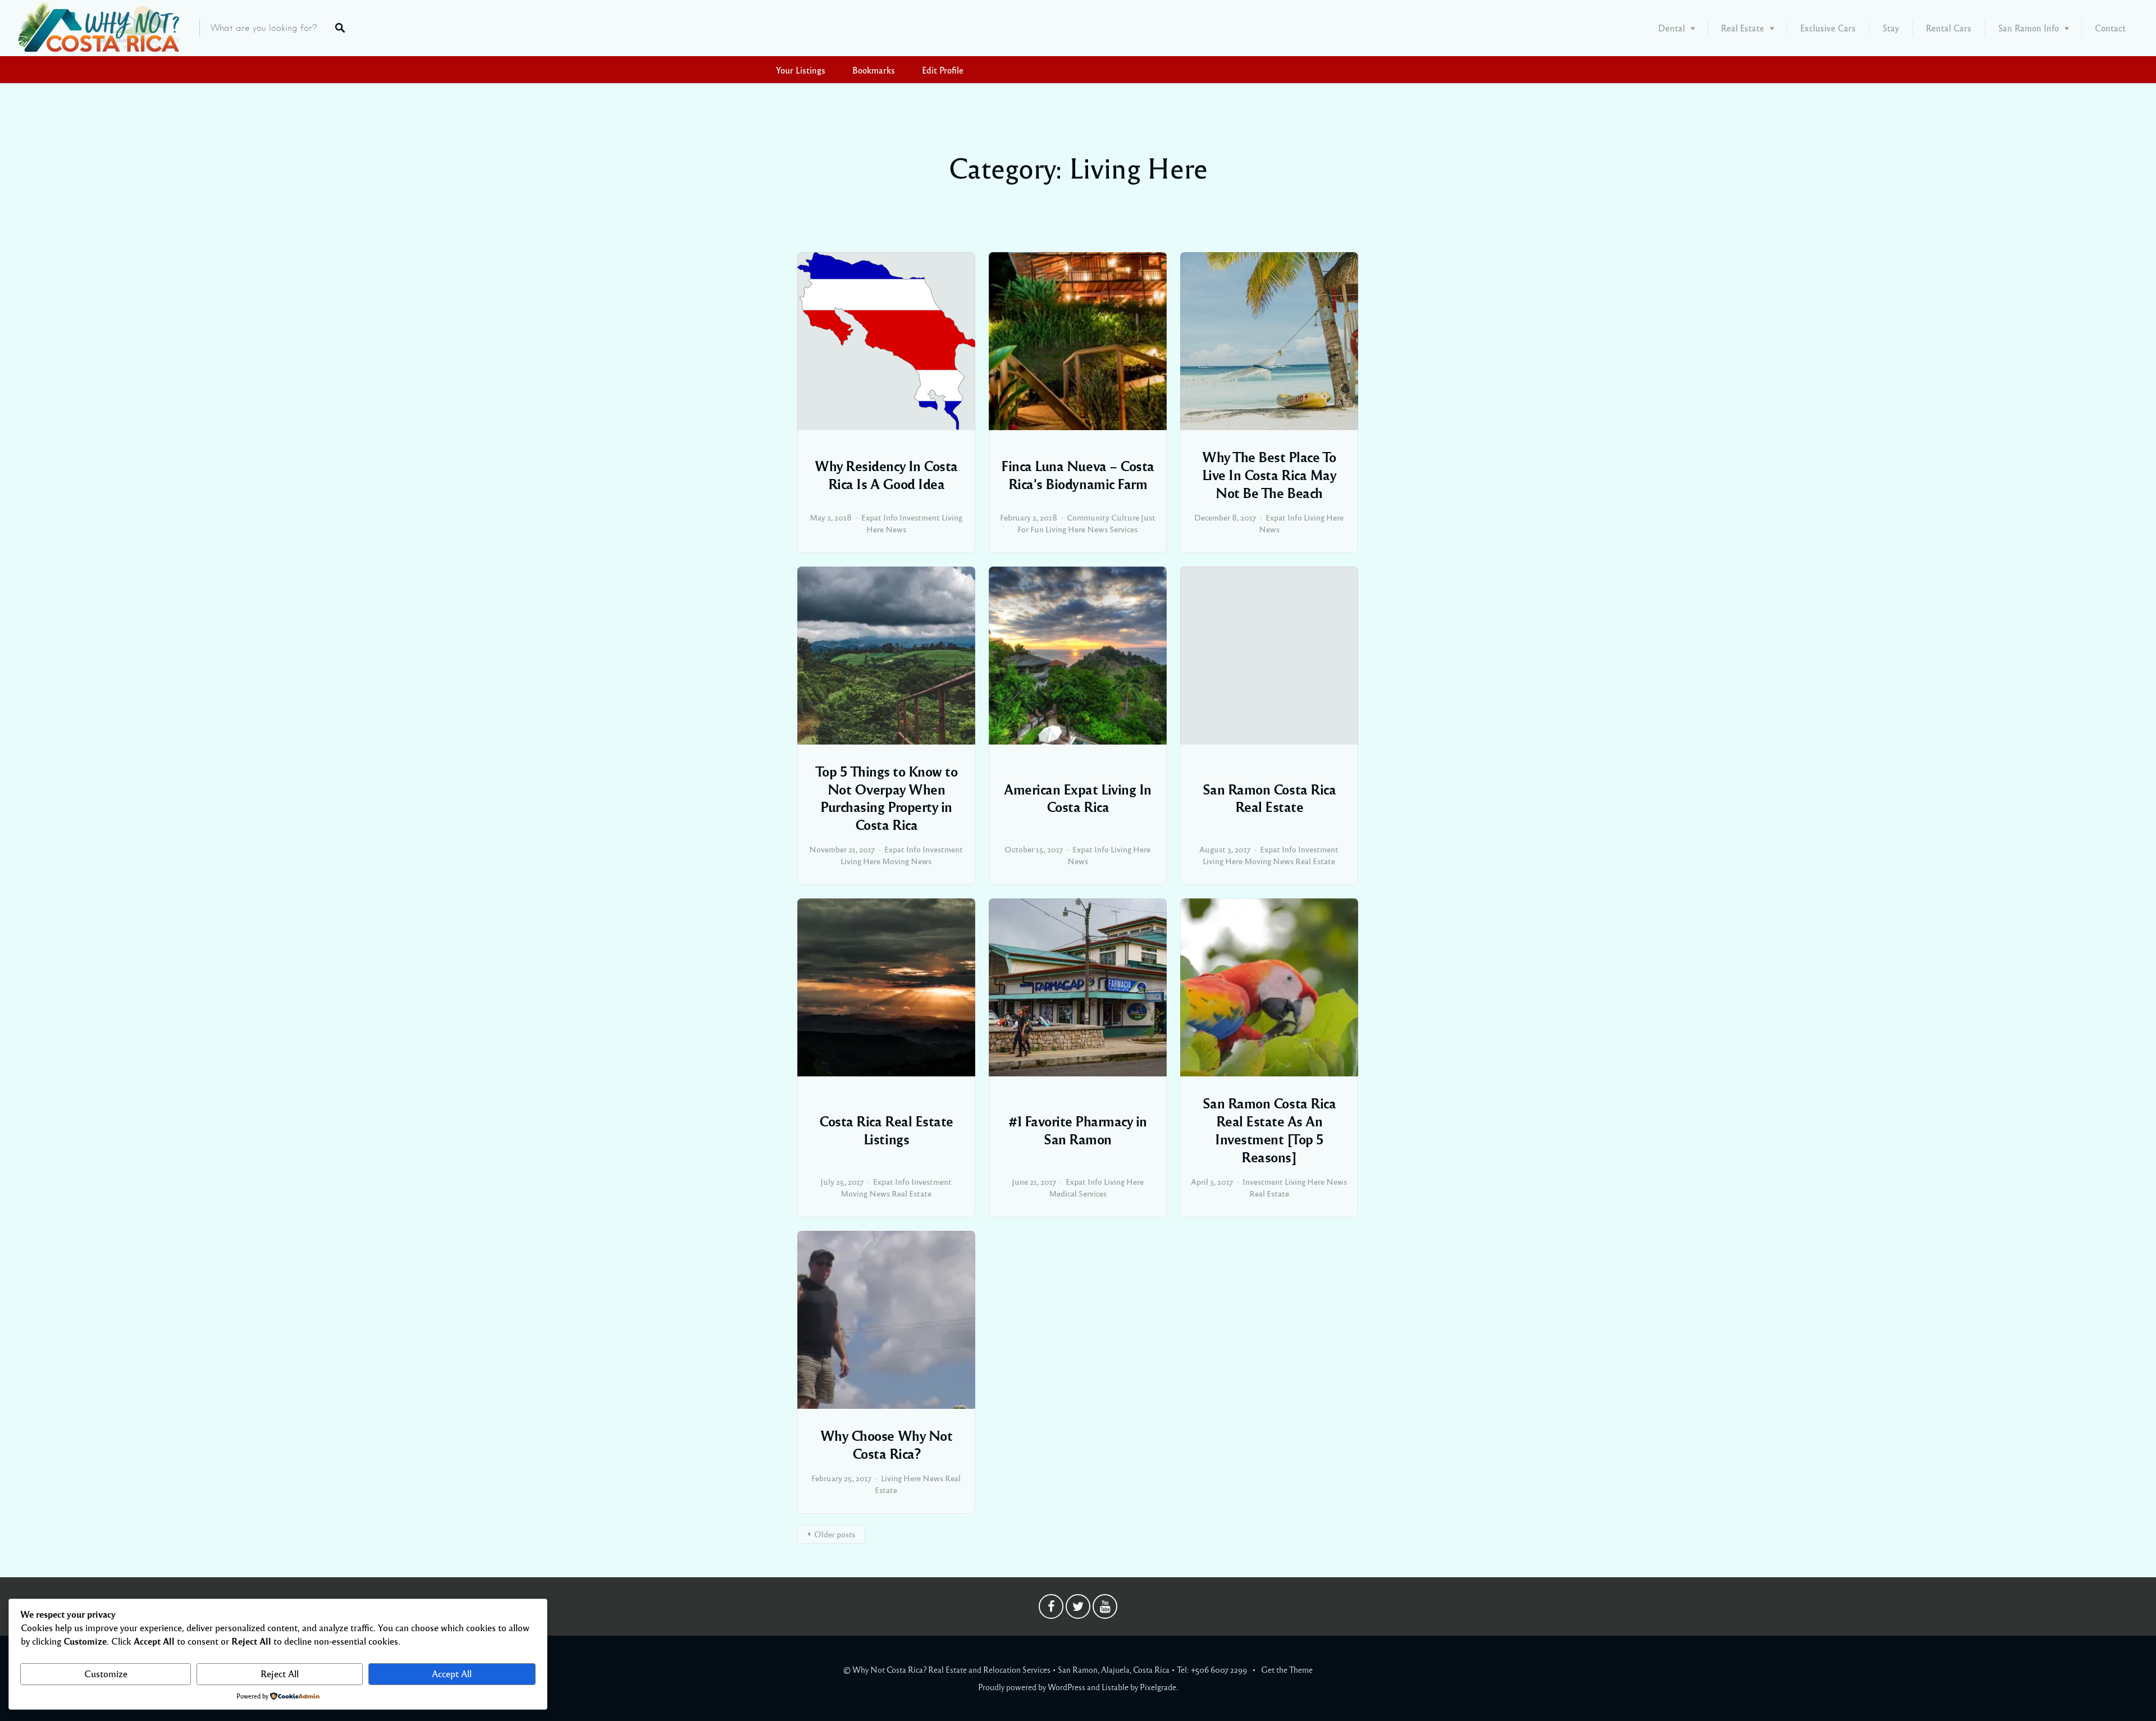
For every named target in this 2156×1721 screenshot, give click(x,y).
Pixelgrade (1158, 1687)
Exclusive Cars (1828, 28)
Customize (106, 1674)
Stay (1891, 28)
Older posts (835, 1534)
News (896, 529)
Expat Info (880, 517)
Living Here (1065, 529)
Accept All (452, 1674)
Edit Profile (943, 70)
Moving (896, 861)
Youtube (1105, 1609)
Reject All (280, 1674)
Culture (1125, 517)
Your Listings (801, 70)
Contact (2110, 28)
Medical (1063, 1193)
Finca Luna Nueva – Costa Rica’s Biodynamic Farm (1077, 474)
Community (1088, 517)
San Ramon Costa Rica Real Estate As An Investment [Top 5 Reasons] (1269, 1130)
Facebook (1051, 1609)
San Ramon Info (2029, 28)
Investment (920, 517)
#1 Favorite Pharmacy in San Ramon (1078, 1130)
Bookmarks (874, 70)
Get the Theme (1287, 1669)
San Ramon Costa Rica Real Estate (1269, 798)
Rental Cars (1949, 28)
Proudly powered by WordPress (1032, 1687)
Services (1123, 529)
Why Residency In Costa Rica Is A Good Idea (886, 474)
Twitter (1078, 1609)
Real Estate (1742, 28)
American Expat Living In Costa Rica (1077, 798)
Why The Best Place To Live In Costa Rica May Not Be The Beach (1269, 474)
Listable (1115, 1687)
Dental (1671, 28)
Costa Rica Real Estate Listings (886, 1130)
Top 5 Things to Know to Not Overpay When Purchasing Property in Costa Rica (887, 798)
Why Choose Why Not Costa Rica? (886, 1444)
